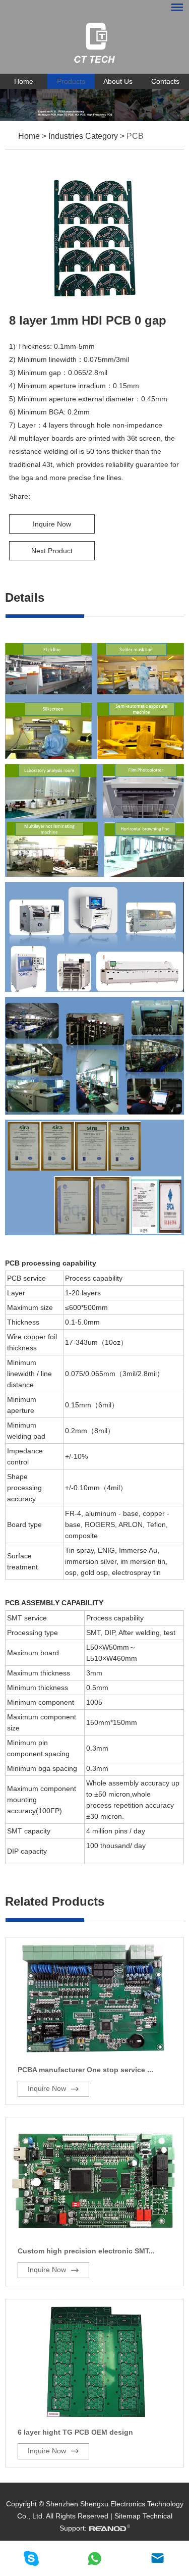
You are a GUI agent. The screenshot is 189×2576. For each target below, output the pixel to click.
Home (24, 81)
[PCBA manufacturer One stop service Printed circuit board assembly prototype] (94, 2000)
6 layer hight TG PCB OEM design (75, 2432)
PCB (135, 136)
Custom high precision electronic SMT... (86, 2251)
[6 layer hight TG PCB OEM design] (94, 2361)
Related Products (55, 1901)
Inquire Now (52, 524)
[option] (94, 105)
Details (25, 597)
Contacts (165, 81)
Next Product (52, 551)
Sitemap (128, 2516)
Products (71, 81)
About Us (118, 81)
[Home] (94, 43)
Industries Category (83, 136)
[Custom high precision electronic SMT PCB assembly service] (94, 2180)
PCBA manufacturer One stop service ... (85, 2070)
